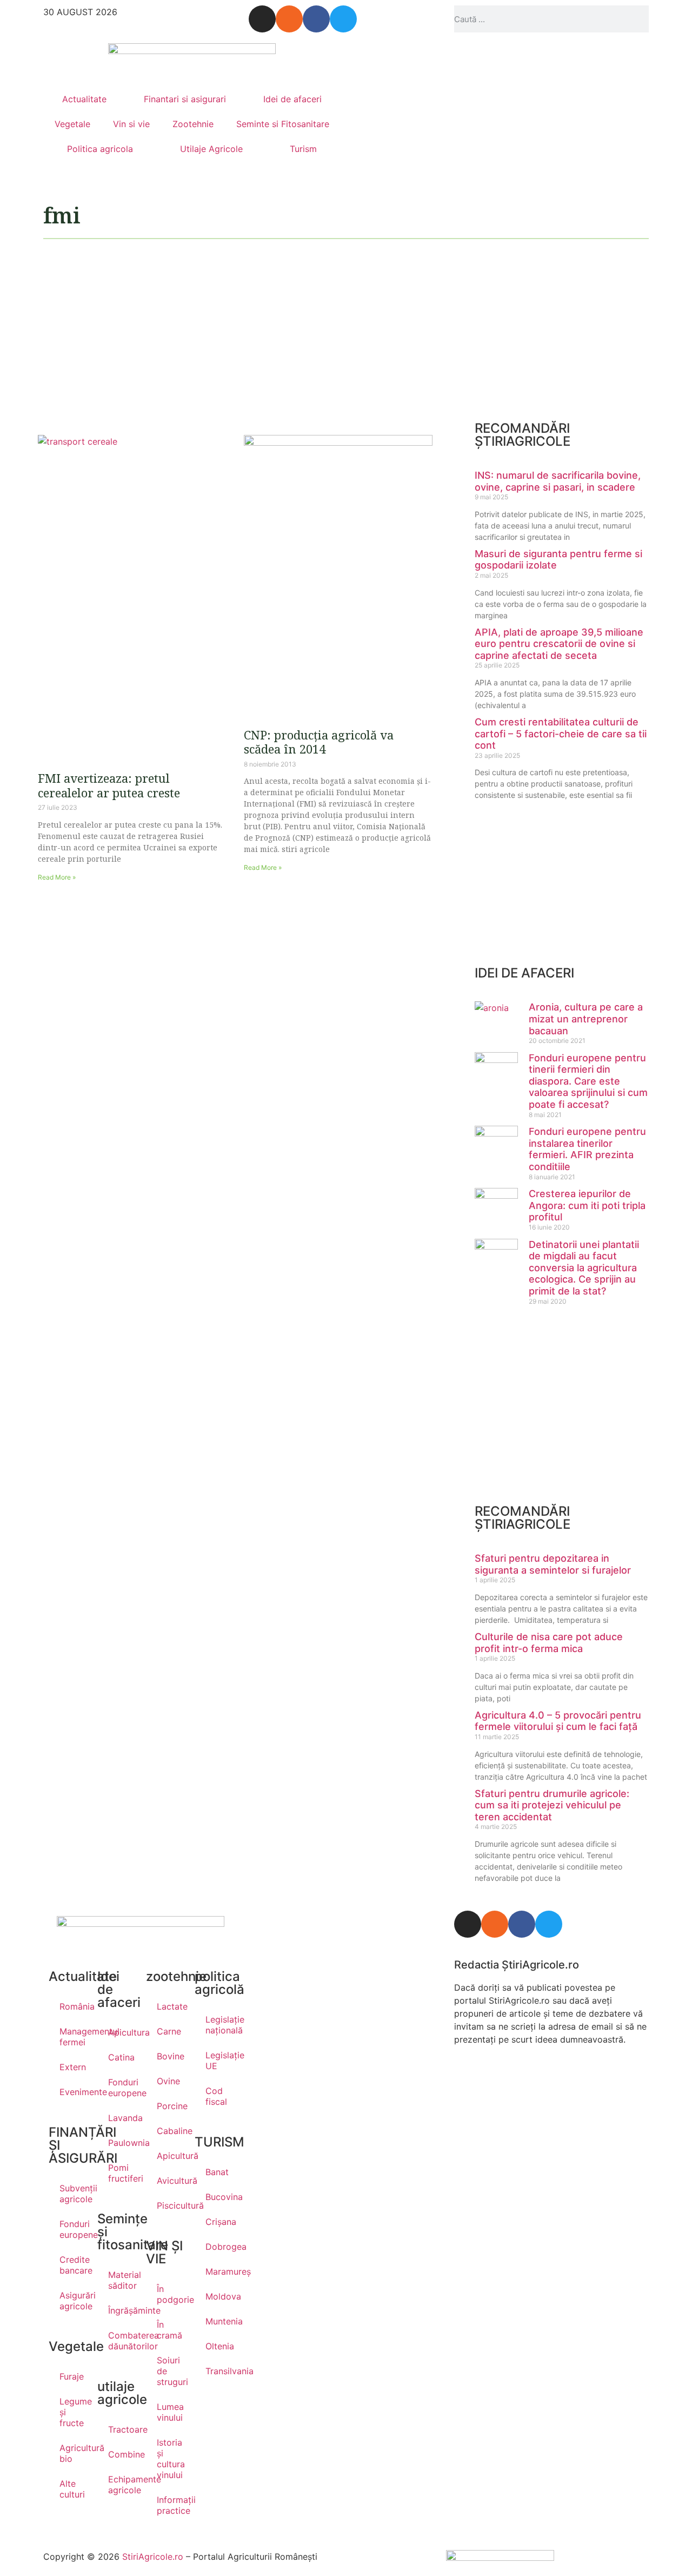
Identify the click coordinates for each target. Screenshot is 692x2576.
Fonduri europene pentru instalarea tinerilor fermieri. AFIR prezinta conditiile (587, 1149)
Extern (73, 2067)
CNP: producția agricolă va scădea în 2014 (319, 742)
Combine (122, 2454)
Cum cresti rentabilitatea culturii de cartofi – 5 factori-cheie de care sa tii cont (561, 734)
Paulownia (122, 2143)
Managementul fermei (73, 2037)
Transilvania (219, 2371)
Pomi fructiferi (122, 2173)
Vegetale (72, 124)
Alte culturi (72, 2489)
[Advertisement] (235, 332)
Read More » (57, 877)
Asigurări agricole (73, 2301)
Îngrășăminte (122, 2310)
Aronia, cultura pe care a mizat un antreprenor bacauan (586, 1019)
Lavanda (122, 2118)
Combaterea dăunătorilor (122, 2341)
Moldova (219, 2296)
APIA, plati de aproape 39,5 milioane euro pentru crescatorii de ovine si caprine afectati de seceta (559, 644)
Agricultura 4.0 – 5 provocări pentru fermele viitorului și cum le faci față (558, 1721)
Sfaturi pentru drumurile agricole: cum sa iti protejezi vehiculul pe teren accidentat (552, 1805)
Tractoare (122, 2429)
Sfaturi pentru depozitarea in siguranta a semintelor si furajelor (553, 1564)
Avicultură (170, 2181)
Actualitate (84, 99)
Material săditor (122, 2280)
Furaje (72, 2376)
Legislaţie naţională (219, 2025)
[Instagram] (262, 19)
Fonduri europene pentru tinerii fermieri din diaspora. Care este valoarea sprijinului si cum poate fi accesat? (588, 1081)
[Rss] (289, 19)
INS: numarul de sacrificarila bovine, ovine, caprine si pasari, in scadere (558, 481)
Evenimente (73, 2092)
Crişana (219, 2222)
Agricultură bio (73, 2453)
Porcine (170, 2106)
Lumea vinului (170, 2412)
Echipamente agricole (122, 2485)
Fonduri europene (73, 2229)
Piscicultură (170, 2205)
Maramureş (219, 2271)
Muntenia (219, 2321)
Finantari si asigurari (185, 99)
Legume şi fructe (73, 2412)
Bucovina (219, 2197)
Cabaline (170, 2131)
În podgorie (170, 2294)
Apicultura (122, 2032)
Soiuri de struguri (170, 2371)
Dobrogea (219, 2247)
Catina (121, 2057)
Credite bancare (73, 2265)
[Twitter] (343, 19)
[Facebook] (316, 19)
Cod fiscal (216, 2096)
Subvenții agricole (73, 2194)
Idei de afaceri (292, 99)
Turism (303, 149)
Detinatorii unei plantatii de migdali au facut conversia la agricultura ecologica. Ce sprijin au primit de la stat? (584, 1268)
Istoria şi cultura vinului (170, 2459)
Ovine (168, 2081)
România (73, 2006)
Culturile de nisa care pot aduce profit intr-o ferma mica (549, 1643)
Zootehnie (193, 124)
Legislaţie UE (219, 2060)
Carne (169, 2031)
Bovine (170, 2056)
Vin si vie (131, 124)
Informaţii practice (170, 2505)
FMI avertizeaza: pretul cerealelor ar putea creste (109, 785)
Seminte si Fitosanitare (283, 124)
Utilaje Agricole (211, 149)
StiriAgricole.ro (153, 2557)
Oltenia (219, 2346)
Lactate (170, 2006)
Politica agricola (100, 149)
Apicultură (170, 2156)
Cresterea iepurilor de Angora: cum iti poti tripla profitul (587, 1205)
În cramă (169, 2330)
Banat (217, 2172)
